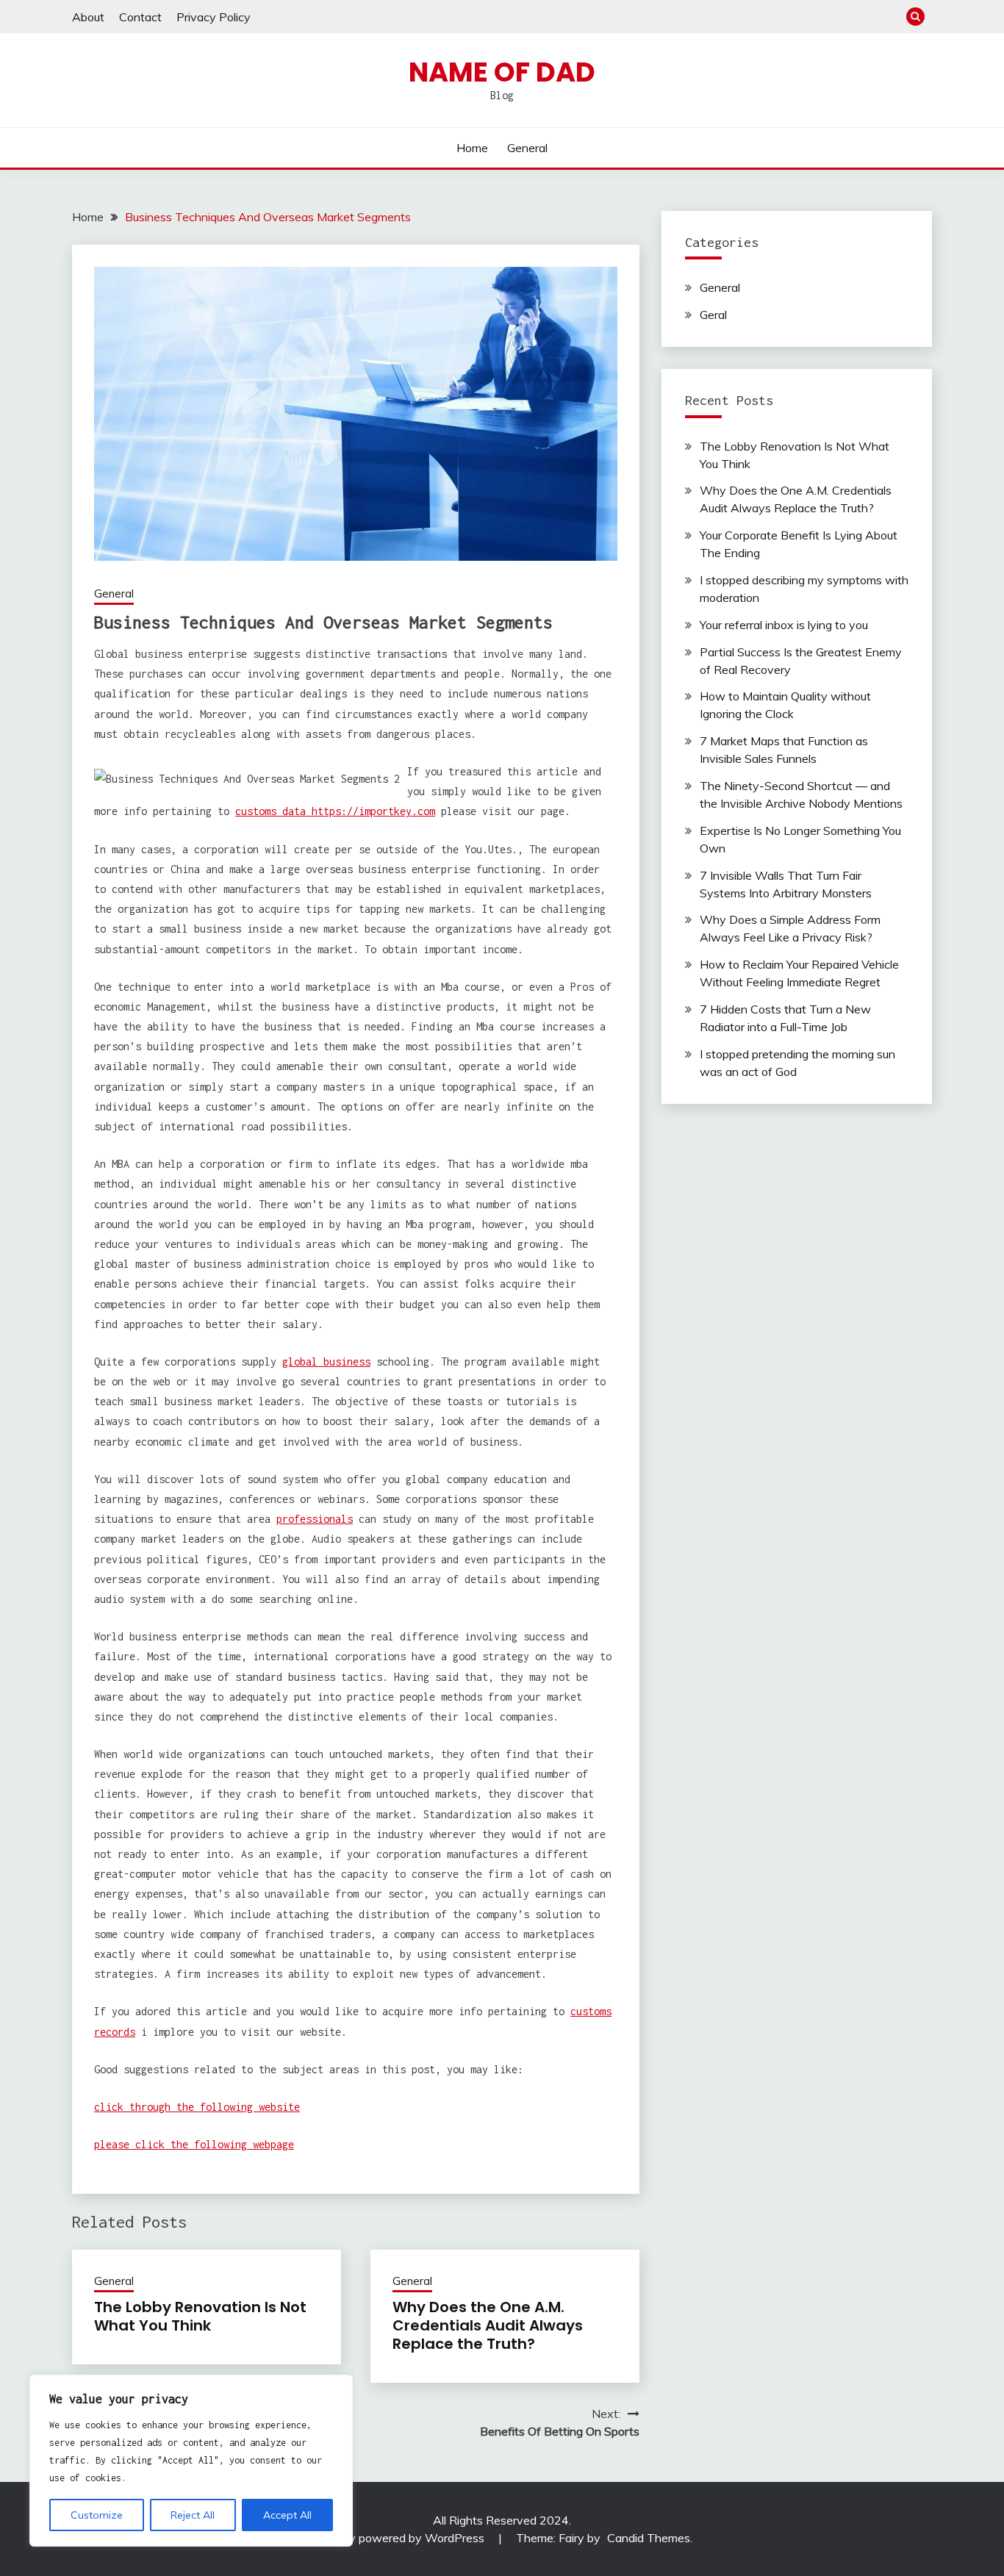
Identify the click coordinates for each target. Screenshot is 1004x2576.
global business (326, 1361)
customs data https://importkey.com (335, 811)
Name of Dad (502, 72)
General (527, 148)
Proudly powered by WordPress (402, 2538)
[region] (191, 2461)
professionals (315, 1519)
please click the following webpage (194, 2144)
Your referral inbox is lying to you (784, 625)
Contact (140, 17)
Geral (713, 315)
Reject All (193, 2515)
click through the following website (197, 2107)
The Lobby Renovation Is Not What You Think (200, 2316)
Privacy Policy (214, 17)
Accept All (287, 2515)
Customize (97, 2515)
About (88, 17)
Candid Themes (649, 2538)
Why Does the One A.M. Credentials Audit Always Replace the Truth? (488, 2325)
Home (472, 148)
